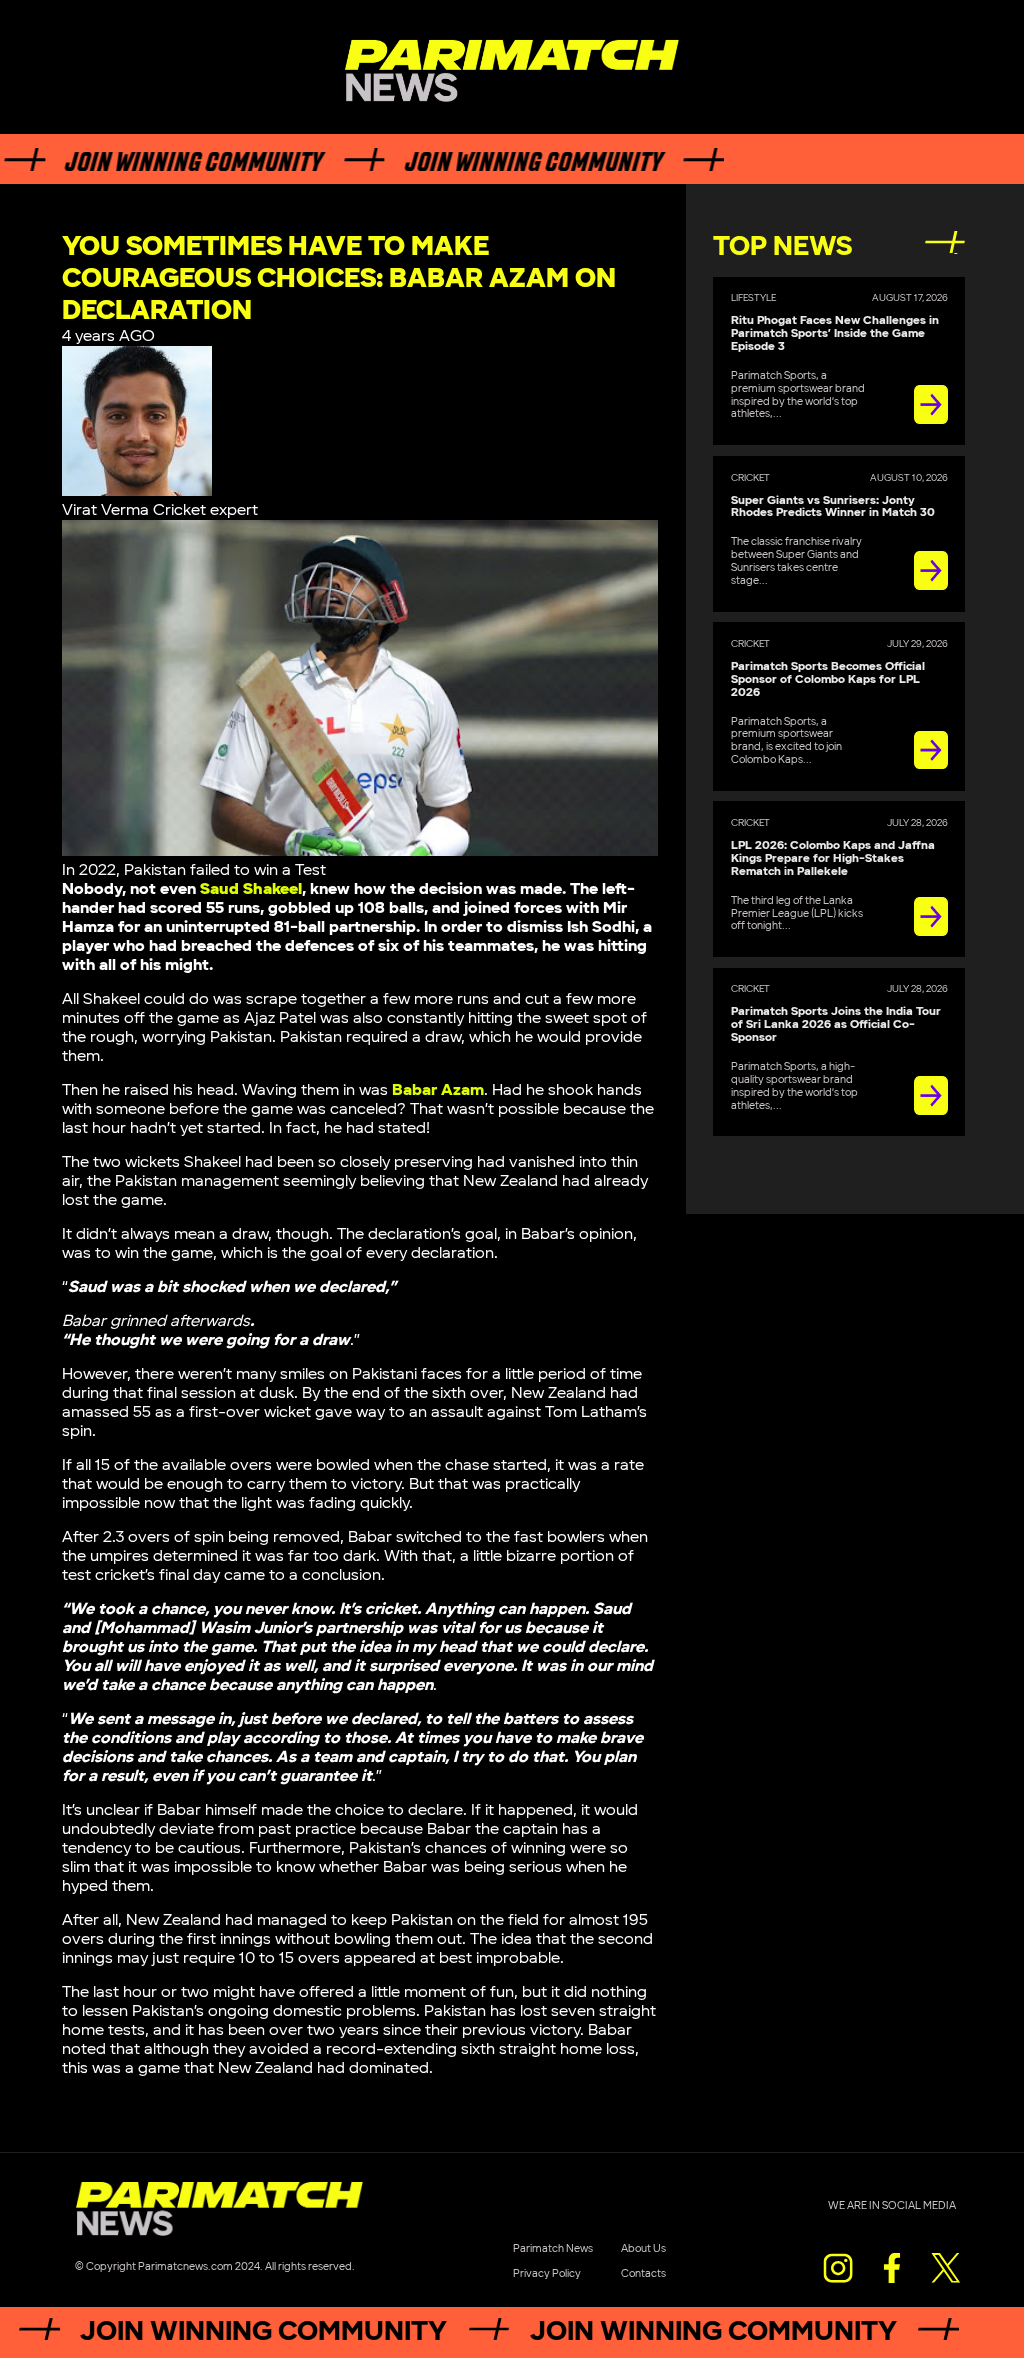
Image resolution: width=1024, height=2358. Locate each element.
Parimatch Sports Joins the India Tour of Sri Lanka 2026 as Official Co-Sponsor (836, 1024)
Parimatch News (553, 2248)
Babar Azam (438, 1090)
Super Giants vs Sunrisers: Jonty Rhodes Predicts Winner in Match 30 (833, 507)
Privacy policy (547, 2273)
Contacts (643, 2273)
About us (643, 2248)
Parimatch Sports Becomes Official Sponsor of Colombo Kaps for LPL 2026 (828, 679)
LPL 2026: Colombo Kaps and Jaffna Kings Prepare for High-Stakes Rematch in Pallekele (833, 858)
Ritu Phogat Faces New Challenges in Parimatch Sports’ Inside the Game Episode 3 (835, 333)
